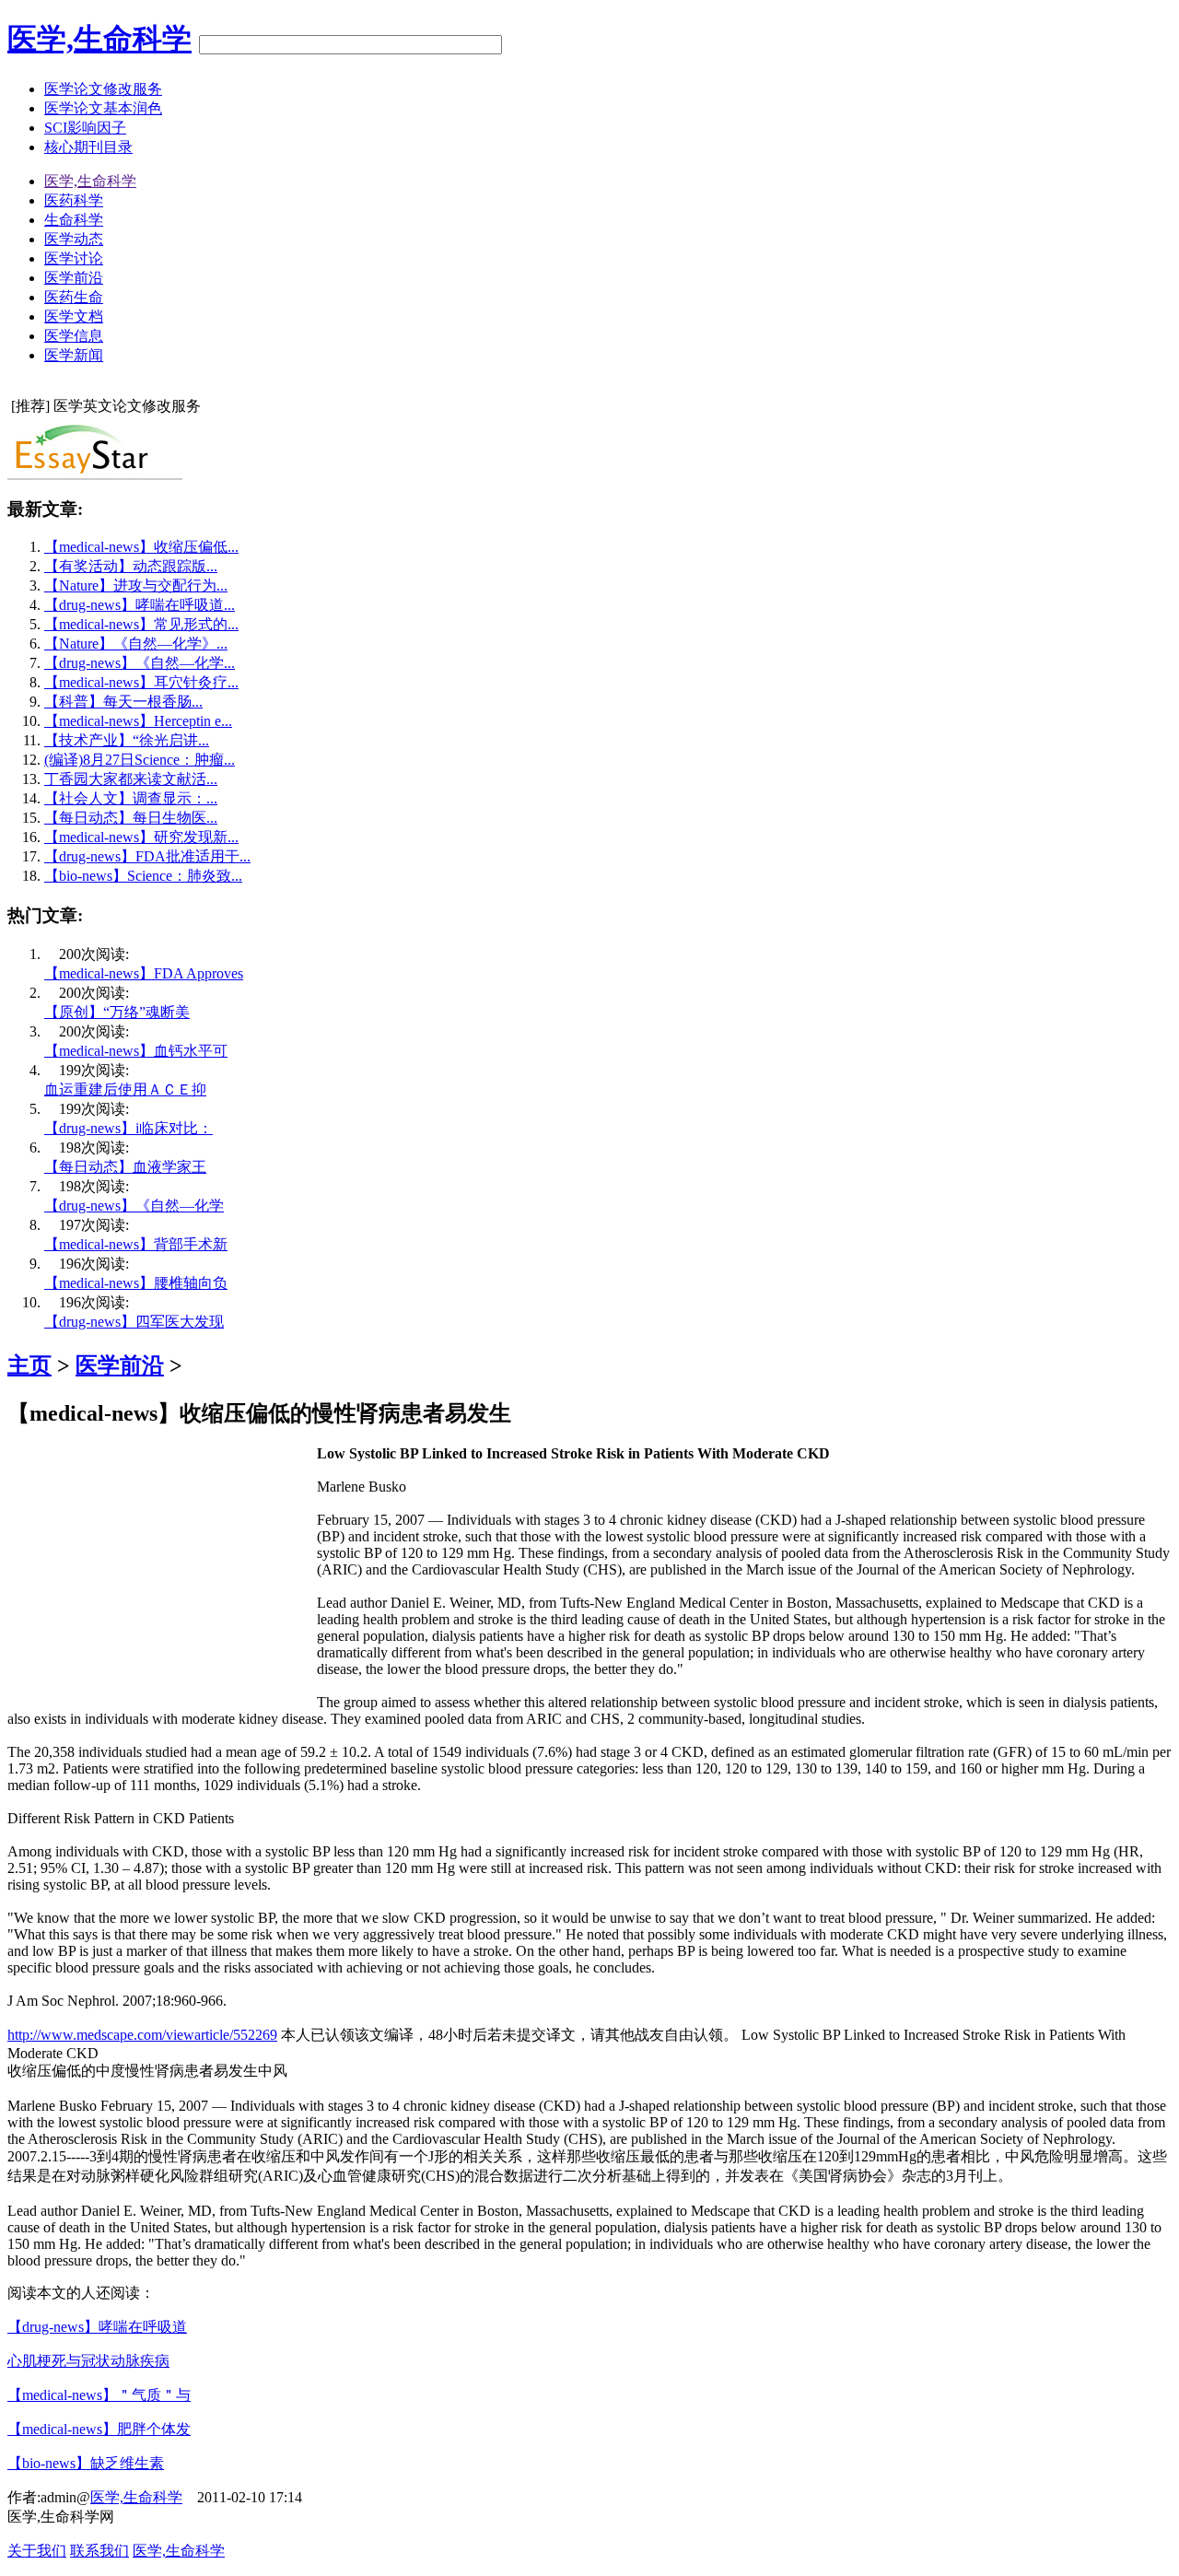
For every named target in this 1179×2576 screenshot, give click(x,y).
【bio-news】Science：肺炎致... (143, 876)
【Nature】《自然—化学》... (136, 644)
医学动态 (74, 239)
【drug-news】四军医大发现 (134, 1322)
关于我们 (37, 2551)
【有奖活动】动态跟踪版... (131, 566)
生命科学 (74, 220)
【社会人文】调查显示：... (131, 798)
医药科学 (74, 200)
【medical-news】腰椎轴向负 (136, 1283)
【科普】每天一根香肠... (123, 702)
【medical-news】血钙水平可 (136, 1051)
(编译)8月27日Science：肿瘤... (140, 760)
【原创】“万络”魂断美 (117, 1012)
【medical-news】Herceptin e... (138, 721)
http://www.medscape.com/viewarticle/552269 (142, 2035)
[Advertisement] (162, 1575)
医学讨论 (74, 258)
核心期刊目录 (88, 147)
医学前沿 (74, 278)
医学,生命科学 (99, 39)
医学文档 (74, 316)
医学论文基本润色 (103, 108)
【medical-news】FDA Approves (144, 973)
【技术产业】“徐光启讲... (127, 740)
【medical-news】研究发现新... (141, 837)
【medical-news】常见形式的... (141, 624)
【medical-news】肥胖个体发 (99, 2429)
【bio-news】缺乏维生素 (86, 2463)
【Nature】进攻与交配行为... (136, 585)
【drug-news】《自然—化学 (134, 1206)
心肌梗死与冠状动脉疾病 (88, 2361)
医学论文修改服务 (103, 89)
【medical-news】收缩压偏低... (141, 547)
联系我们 (99, 2551)
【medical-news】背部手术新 (136, 1244)
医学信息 (74, 336)
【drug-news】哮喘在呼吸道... (140, 605)
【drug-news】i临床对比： (128, 1128)
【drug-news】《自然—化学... (140, 663)
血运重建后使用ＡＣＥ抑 (125, 1089)
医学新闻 (74, 355)
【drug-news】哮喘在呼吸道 (97, 2327)
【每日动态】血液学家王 (125, 1167)
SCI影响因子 (85, 128)
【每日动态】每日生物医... (131, 818)
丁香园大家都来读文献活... (131, 779)
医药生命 (74, 297)
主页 (29, 1365)
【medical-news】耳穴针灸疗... (141, 682)
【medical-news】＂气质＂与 (99, 2395)
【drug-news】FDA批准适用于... (147, 856)
